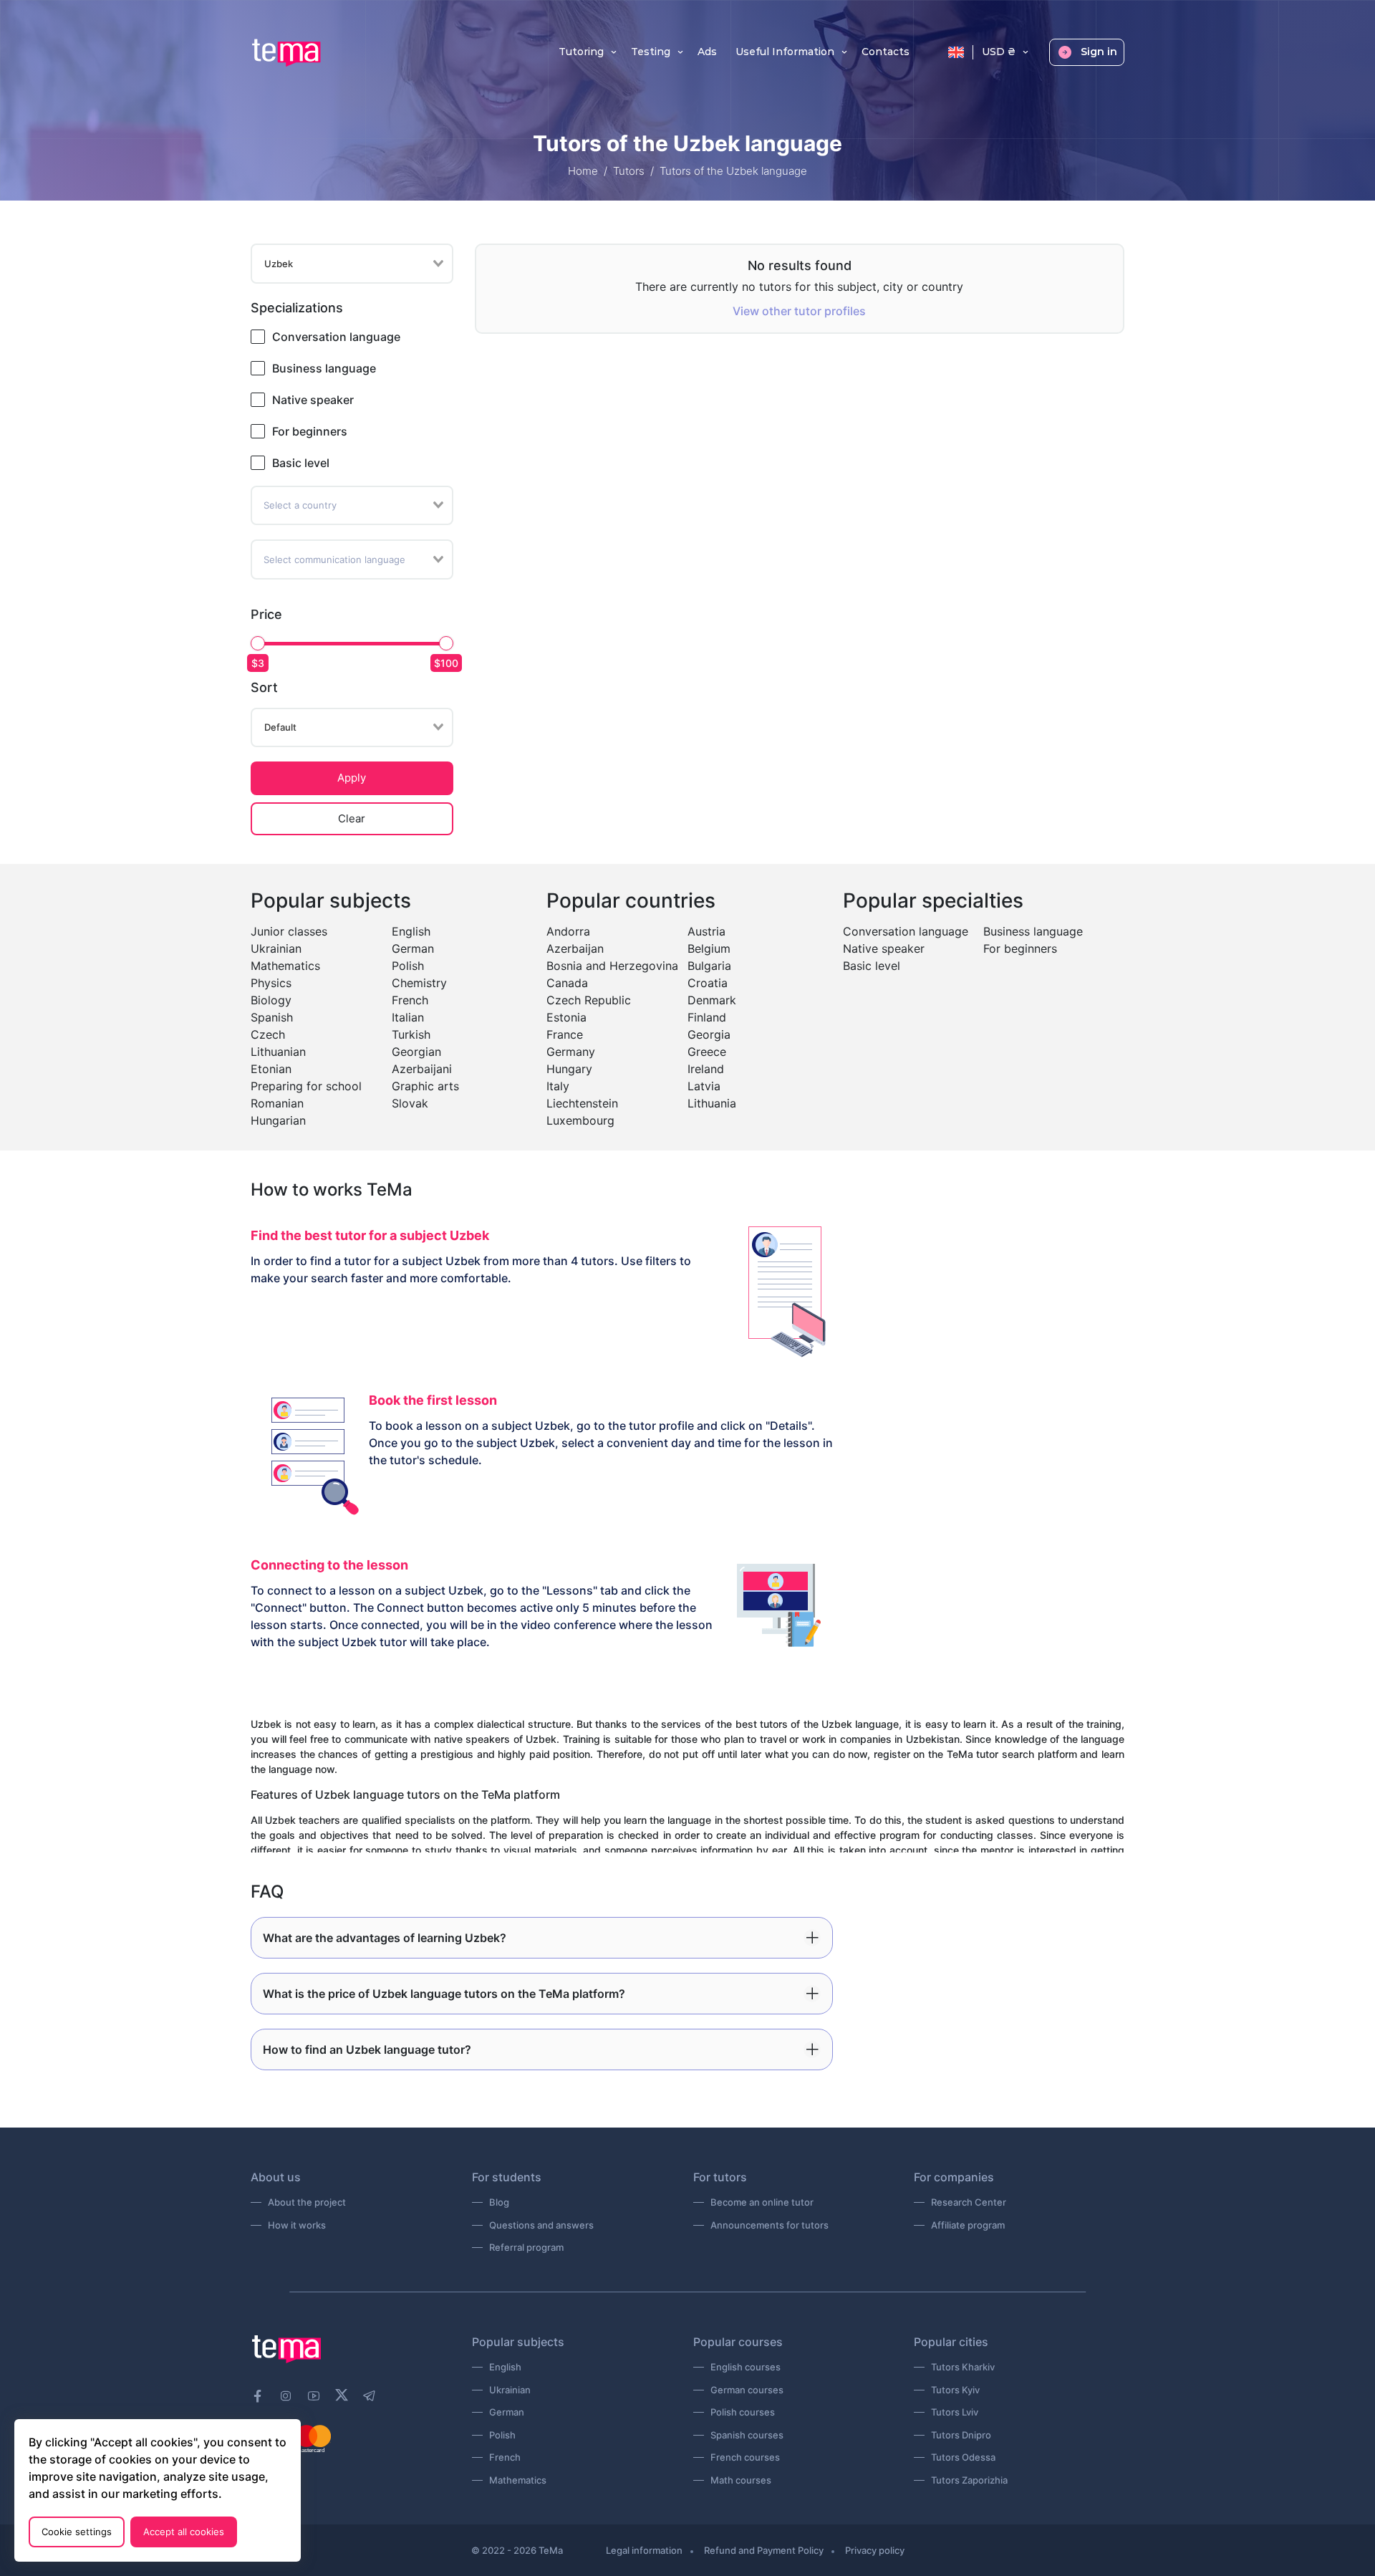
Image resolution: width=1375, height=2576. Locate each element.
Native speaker (313, 400)
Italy (558, 1086)
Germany (571, 1052)
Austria (706, 931)
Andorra (568, 931)
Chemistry (419, 983)
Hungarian (278, 1120)
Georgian (416, 1052)
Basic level (301, 463)
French (410, 1000)
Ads (707, 52)
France (565, 1034)
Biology (271, 1000)
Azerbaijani (422, 1069)
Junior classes (289, 931)
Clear (352, 818)
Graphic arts (425, 1086)
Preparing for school (306, 1086)
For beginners (310, 431)
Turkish (411, 1034)
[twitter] (342, 2394)
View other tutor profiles (799, 311)
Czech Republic (589, 1000)
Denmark (712, 1000)
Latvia (704, 1086)
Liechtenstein (582, 1103)
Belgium (709, 948)
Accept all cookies (184, 2532)
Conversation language (336, 337)
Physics (271, 983)
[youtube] (314, 2396)
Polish (408, 966)
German (413, 948)
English (411, 931)
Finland (707, 1017)
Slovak (410, 1103)
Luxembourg (580, 1120)
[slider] (258, 643)
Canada (567, 983)
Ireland (706, 1069)
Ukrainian (276, 948)
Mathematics (285, 966)
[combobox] (352, 264)
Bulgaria (709, 966)
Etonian (271, 1069)
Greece (707, 1052)
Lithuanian (278, 1052)
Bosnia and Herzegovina (612, 966)
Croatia (708, 983)
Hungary (569, 1069)
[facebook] (258, 2396)
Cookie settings (77, 2532)
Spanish (272, 1017)
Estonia (566, 1017)
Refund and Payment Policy (764, 2550)
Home (583, 171)
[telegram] (370, 2396)
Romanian (277, 1103)
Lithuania (712, 1103)
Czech (268, 1034)
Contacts (886, 52)
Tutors (629, 171)
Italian (408, 1017)
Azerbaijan (575, 948)
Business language (324, 368)
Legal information (644, 2550)
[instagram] (286, 2396)
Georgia (709, 1034)
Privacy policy (875, 2550)
